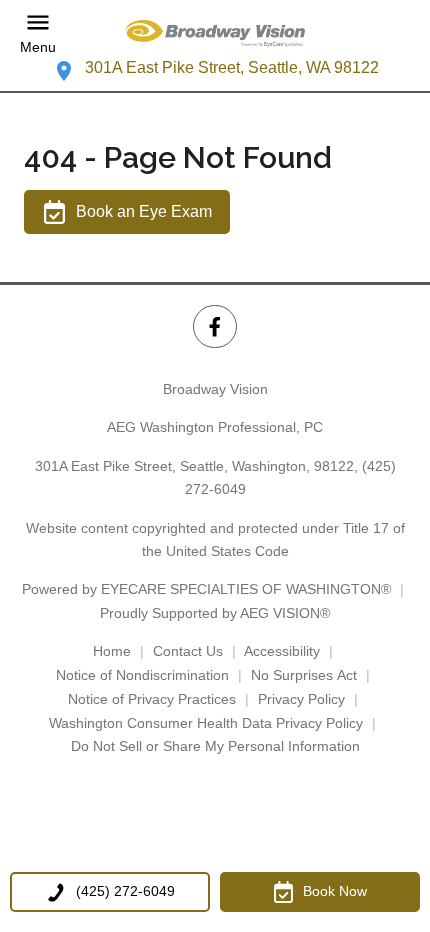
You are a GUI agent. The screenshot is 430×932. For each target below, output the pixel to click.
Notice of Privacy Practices (152, 699)
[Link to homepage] (215, 33)
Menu (38, 47)
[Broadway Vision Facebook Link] (214, 326)
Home (112, 651)
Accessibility (282, 651)
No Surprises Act (304, 675)
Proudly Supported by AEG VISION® (215, 613)
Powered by (206, 589)
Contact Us (188, 651)
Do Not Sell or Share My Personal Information (215, 746)
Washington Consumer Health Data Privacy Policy (206, 723)
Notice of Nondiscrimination (142, 675)
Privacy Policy (301, 699)
